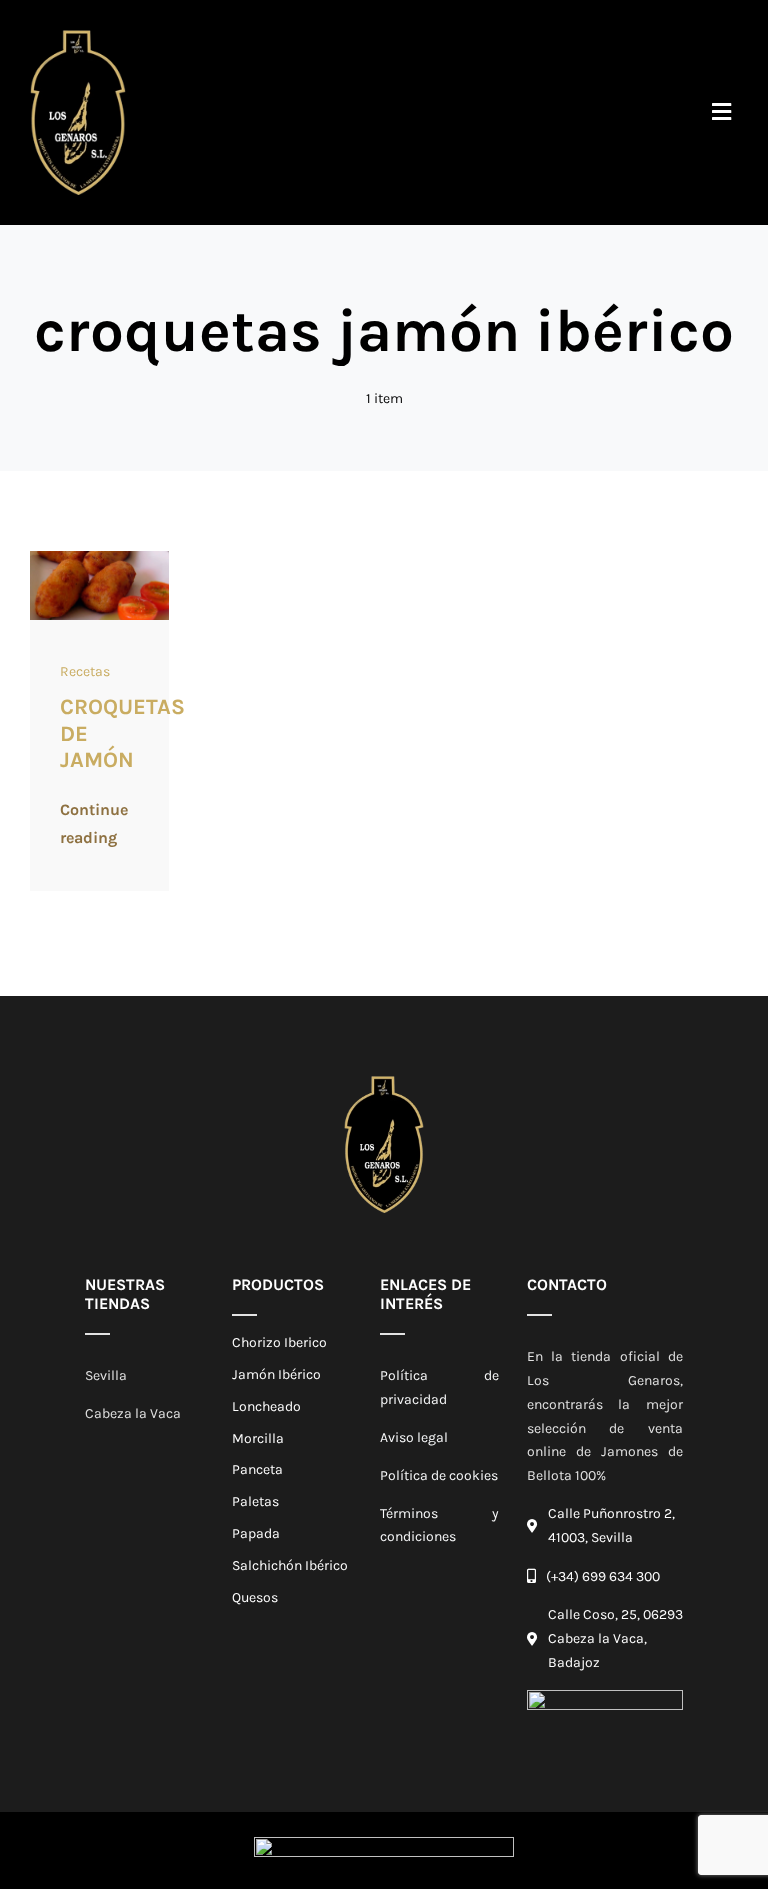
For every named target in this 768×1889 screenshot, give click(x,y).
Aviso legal (414, 1437)
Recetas (85, 671)
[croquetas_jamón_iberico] (100, 557)
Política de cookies (439, 1475)
